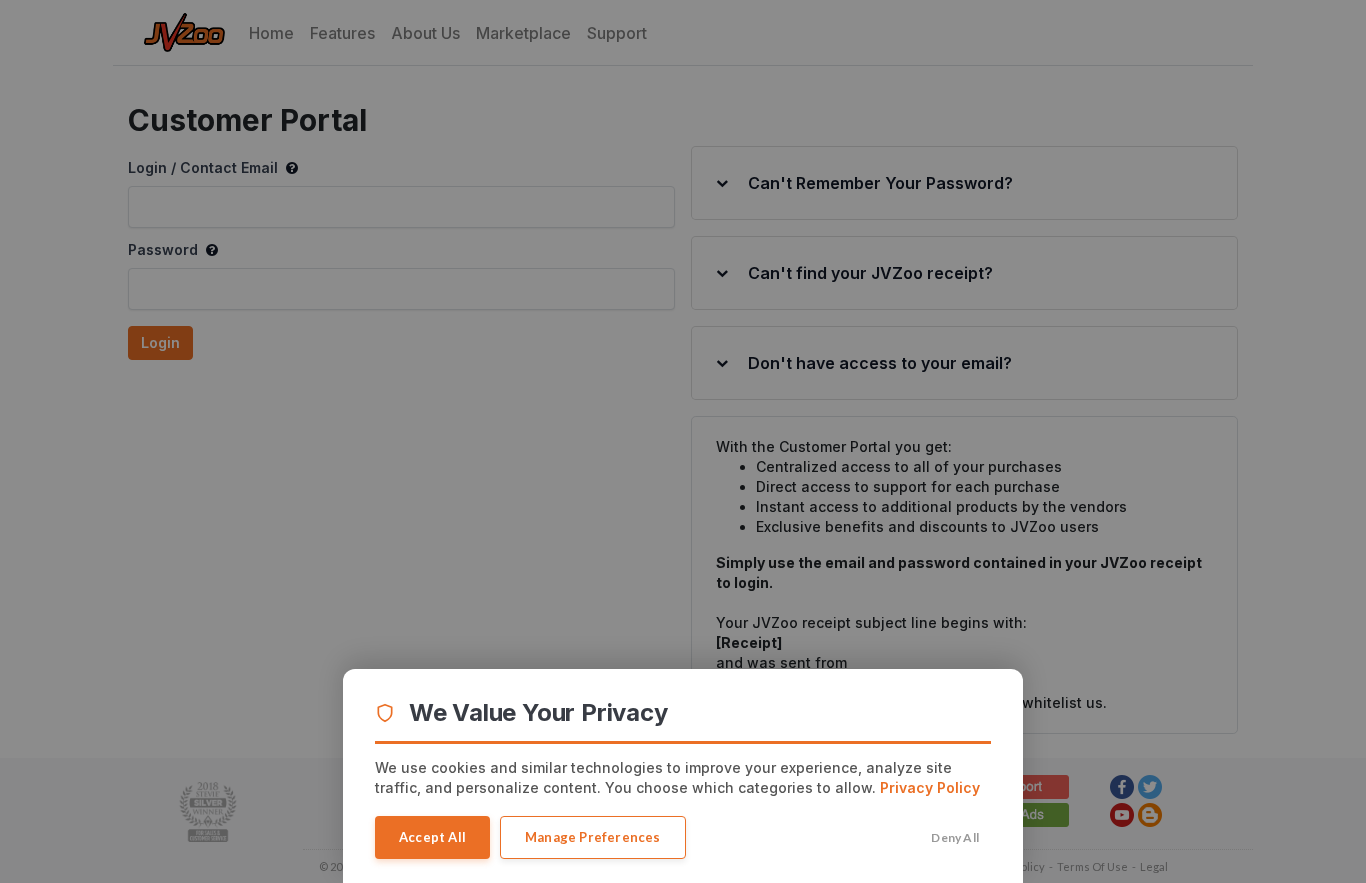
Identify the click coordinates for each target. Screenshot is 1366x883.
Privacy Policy (930, 787)
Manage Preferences (593, 837)
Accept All (432, 837)
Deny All (955, 837)
